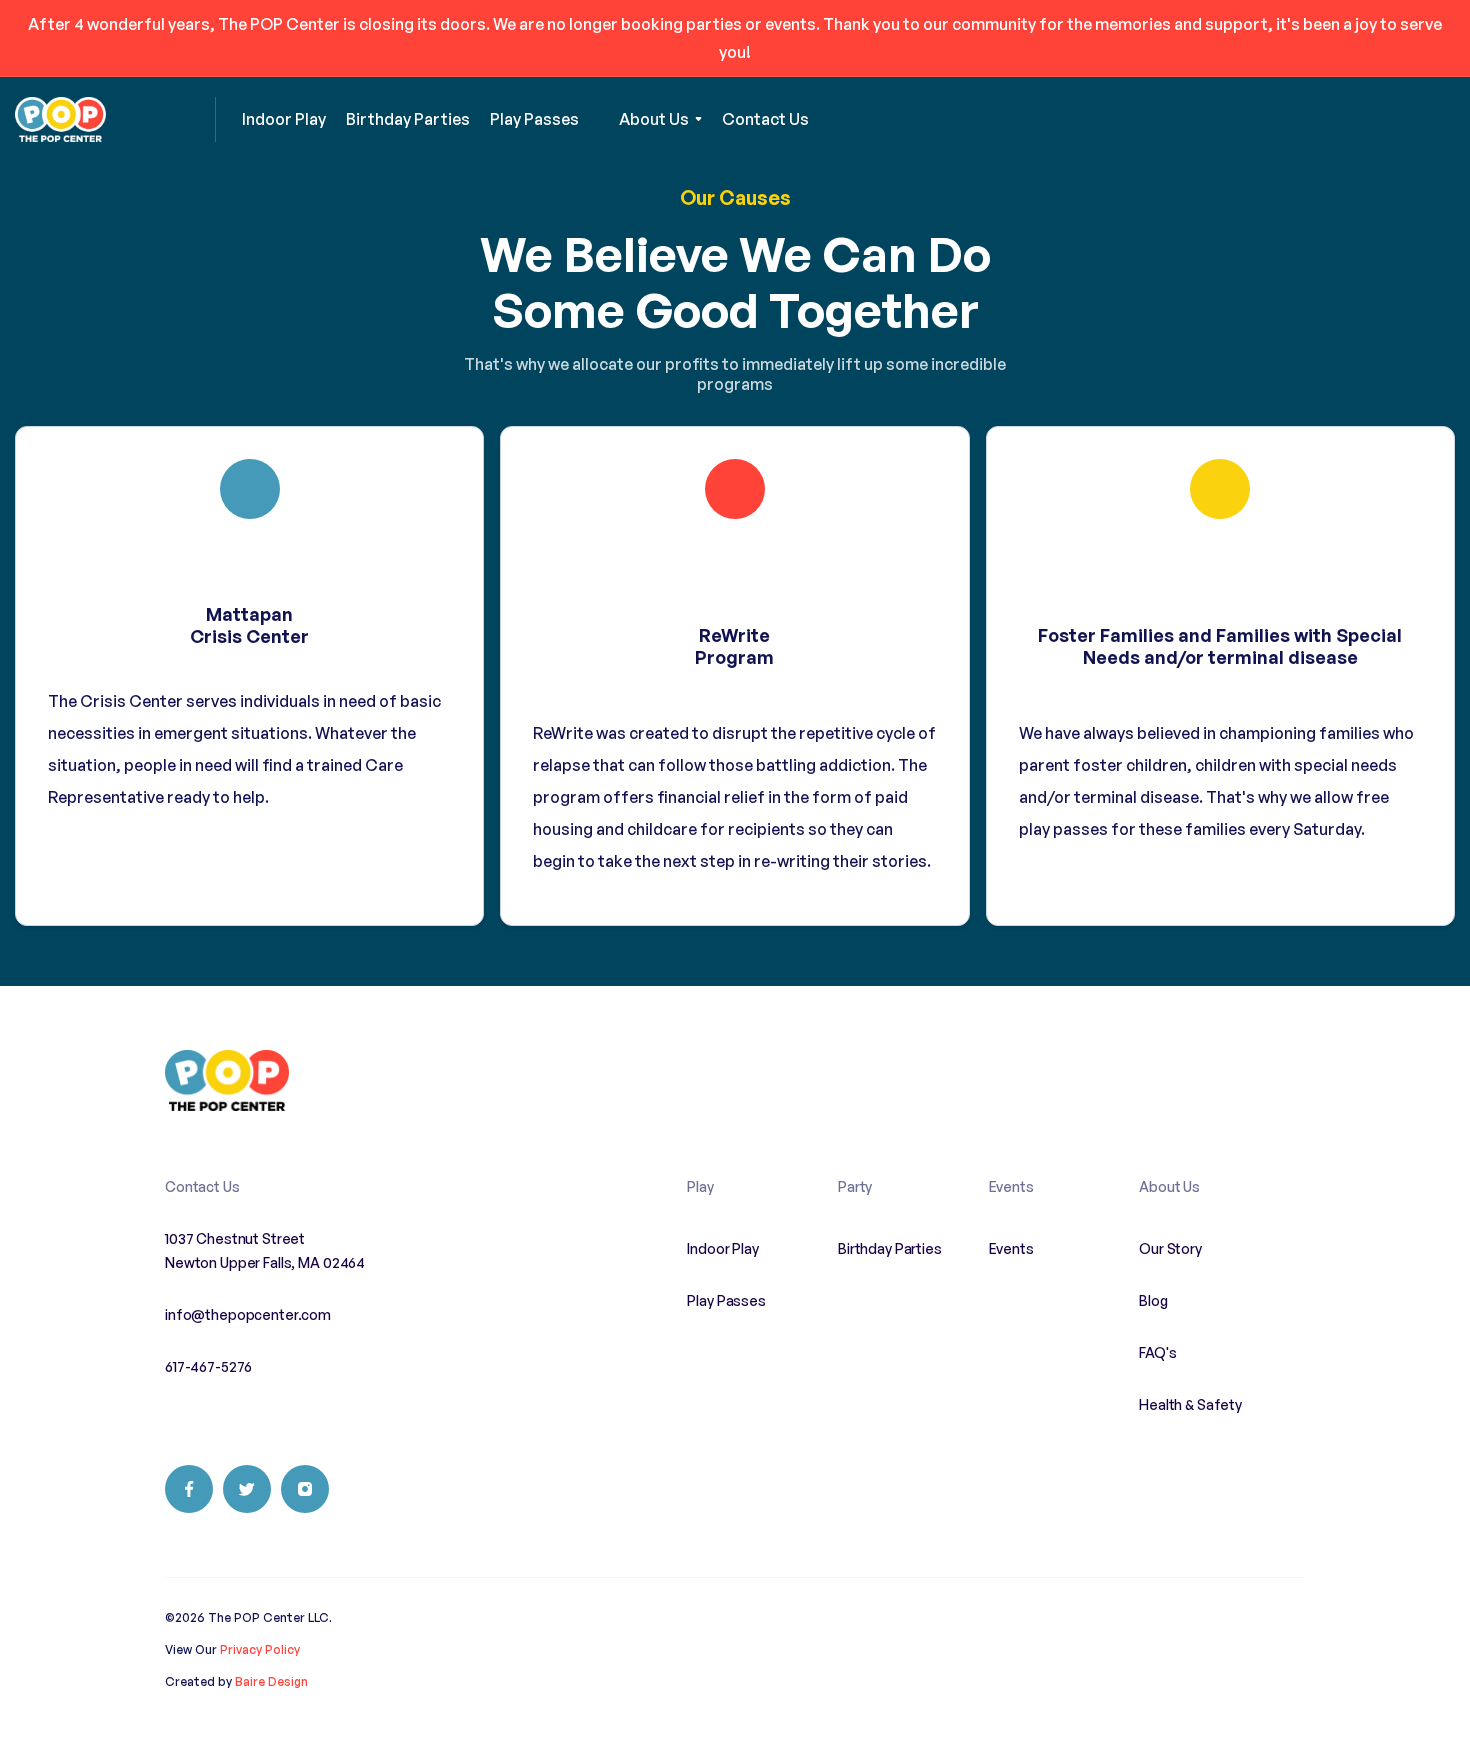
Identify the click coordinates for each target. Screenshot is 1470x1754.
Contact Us (202, 1186)
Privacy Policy (260, 1649)
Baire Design (271, 1681)
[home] (115, 119)
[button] (660, 119)
